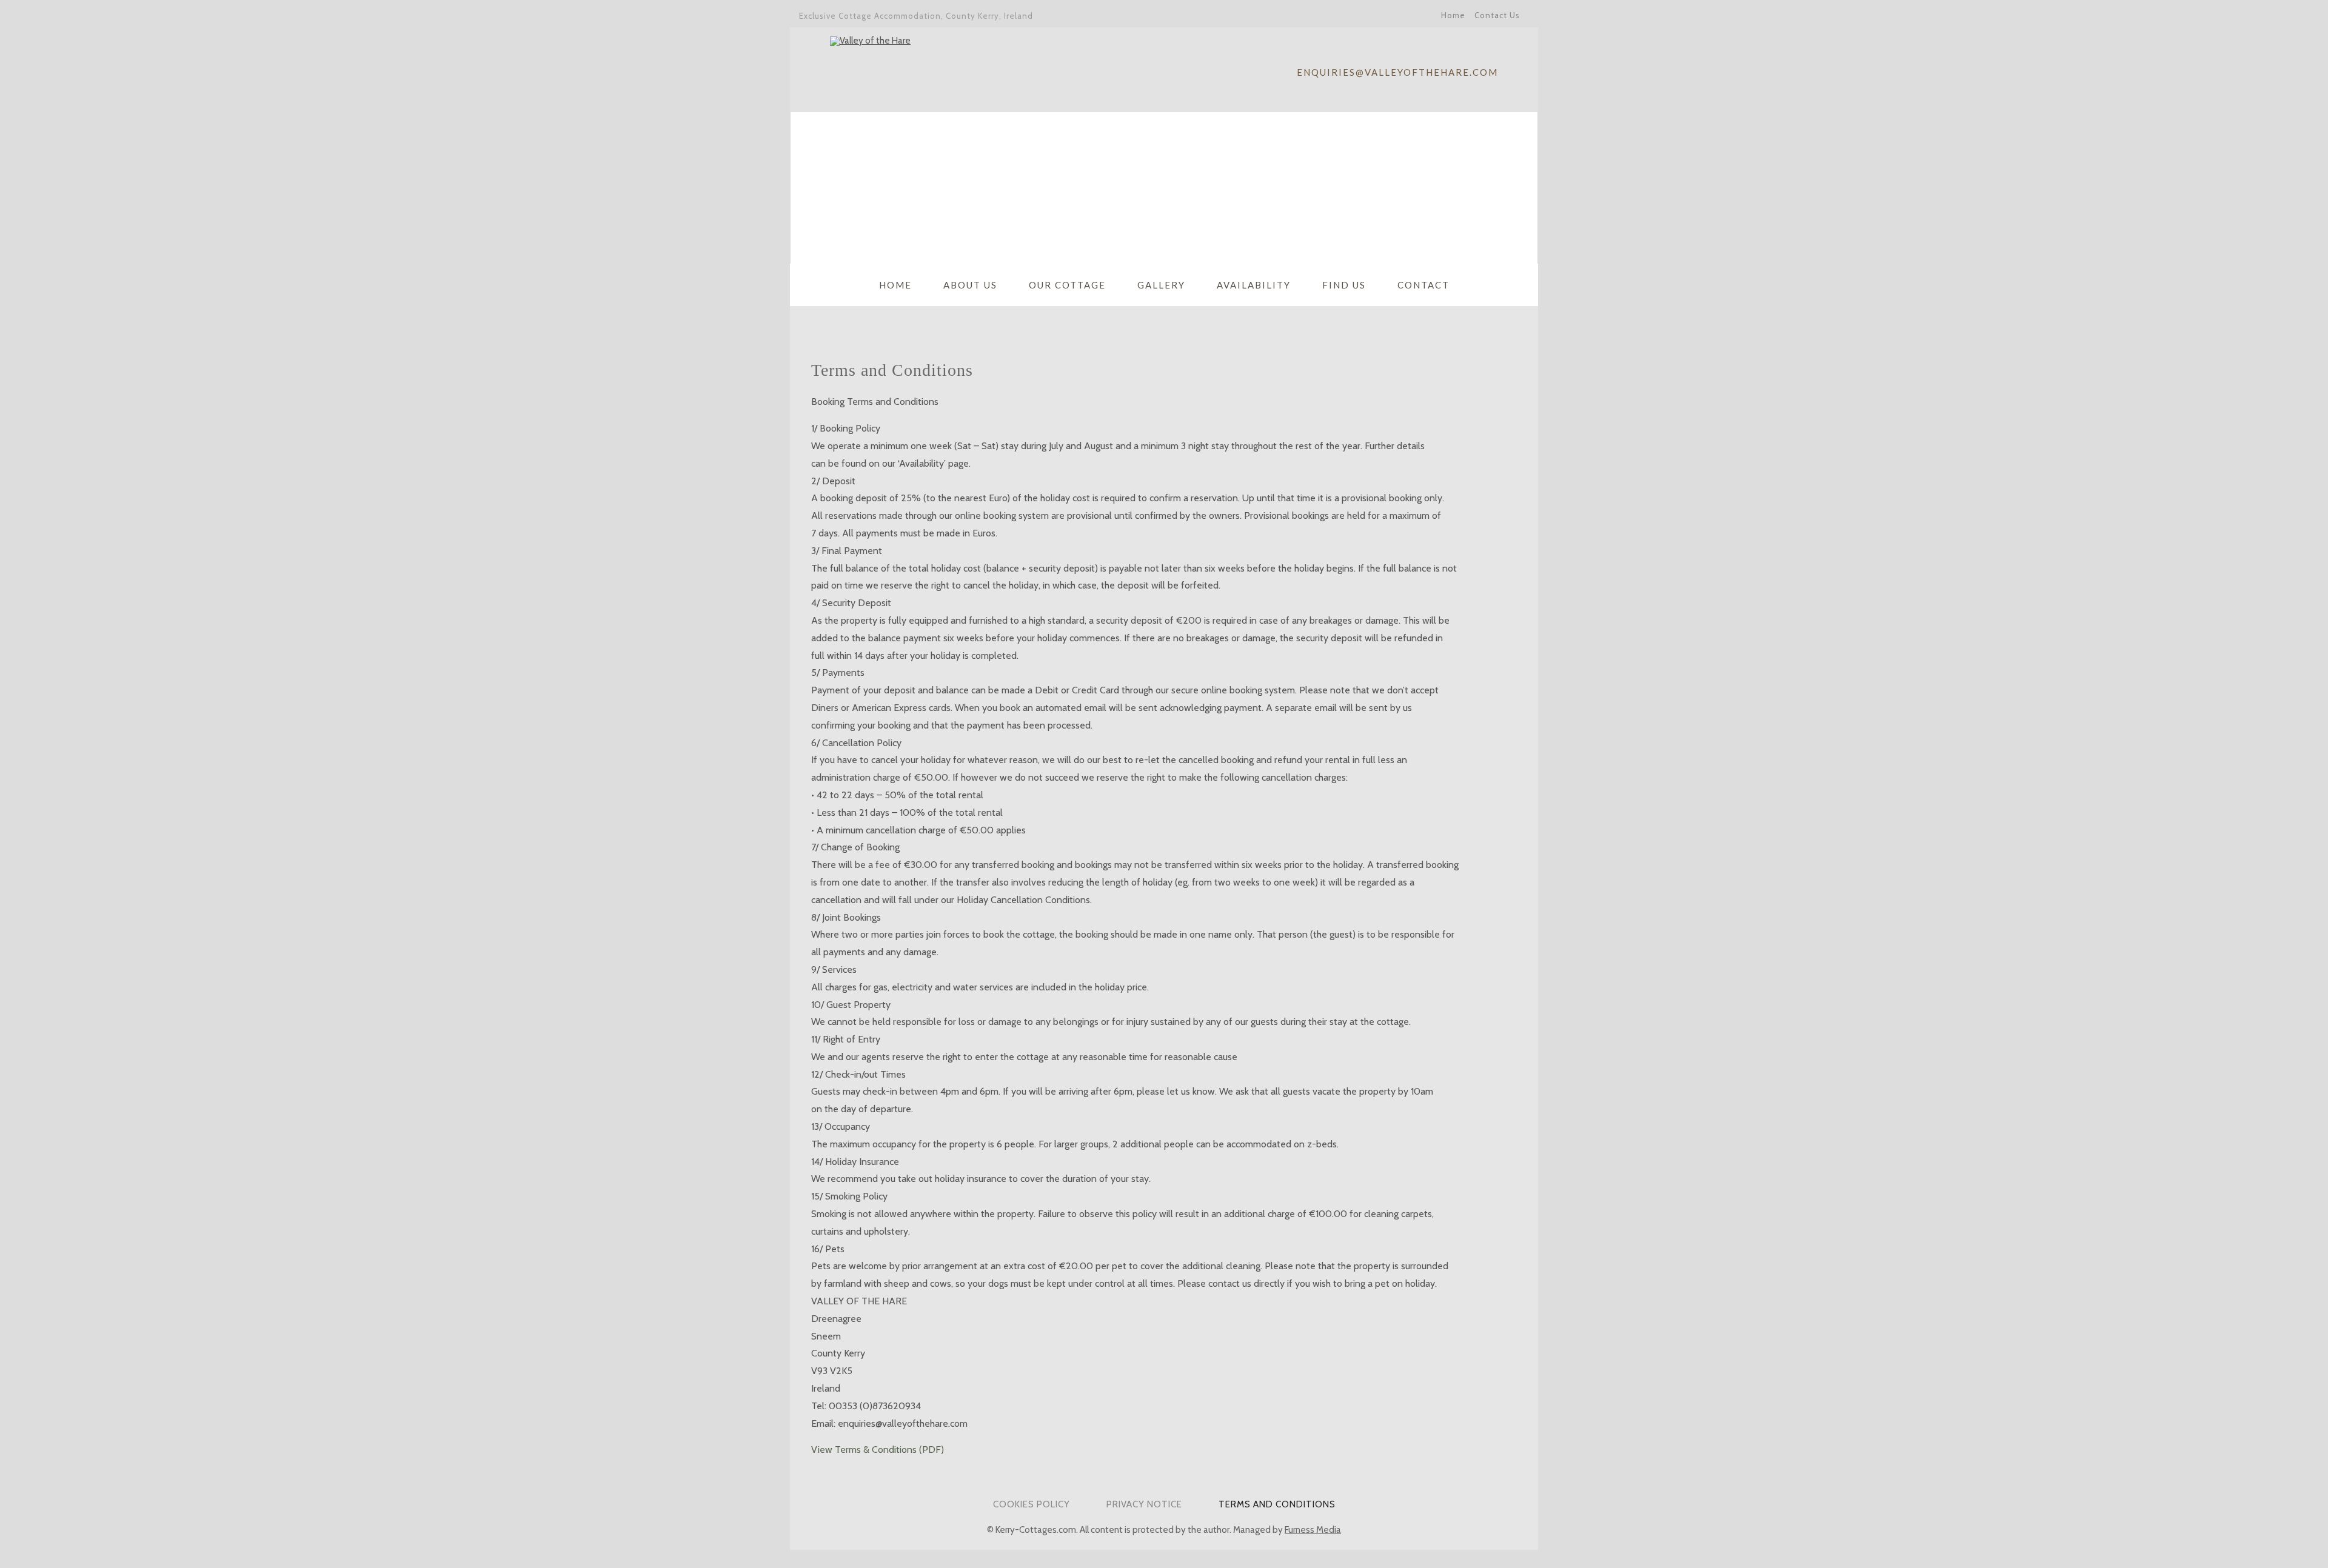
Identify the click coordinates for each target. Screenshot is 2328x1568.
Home (1453, 15)
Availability (1254, 285)
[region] (1164, 188)
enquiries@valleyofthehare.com (1397, 72)
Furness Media (1313, 1530)
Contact (1423, 285)
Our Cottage (1067, 285)
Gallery (1161, 285)
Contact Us (1497, 15)
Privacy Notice (1144, 1504)
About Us (970, 285)
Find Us (1344, 285)
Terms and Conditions (1277, 1504)
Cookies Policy (1032, 1504)
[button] (809, 188)
